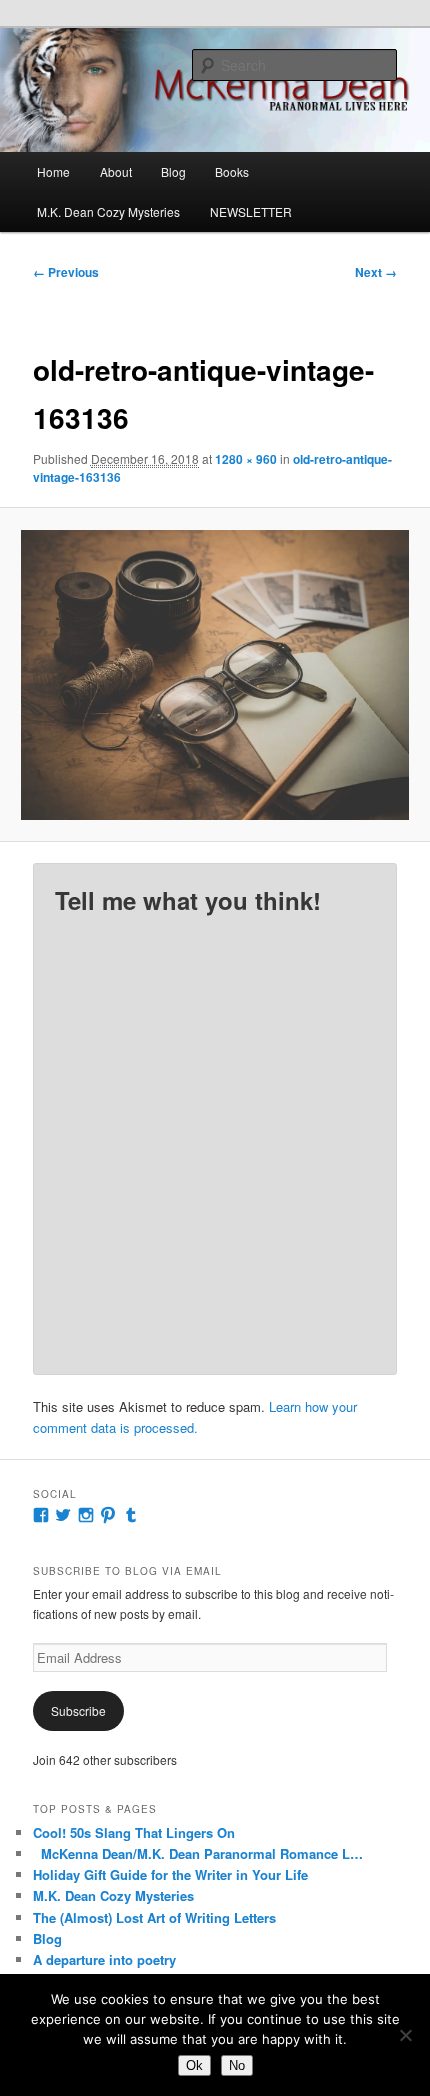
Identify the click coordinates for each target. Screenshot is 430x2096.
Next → (376, 272)
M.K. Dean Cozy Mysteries (108, 211)
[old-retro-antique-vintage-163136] (214, 675)
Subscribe (78, 1710)
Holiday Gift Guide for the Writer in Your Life (170, 1874)
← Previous (66, 272)
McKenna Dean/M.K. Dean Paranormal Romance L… (198, 1853)
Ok (194, 2065)
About (116, 171)
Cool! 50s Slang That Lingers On (134, 1832)
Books (232, 171)
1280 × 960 (246, 459)
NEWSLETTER (251, 211)
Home (53, 171)
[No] (405, 2035)
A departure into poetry (104, 1959)
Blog (173, 171)
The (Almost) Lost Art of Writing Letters (154, 1917)
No (237, 2065)
